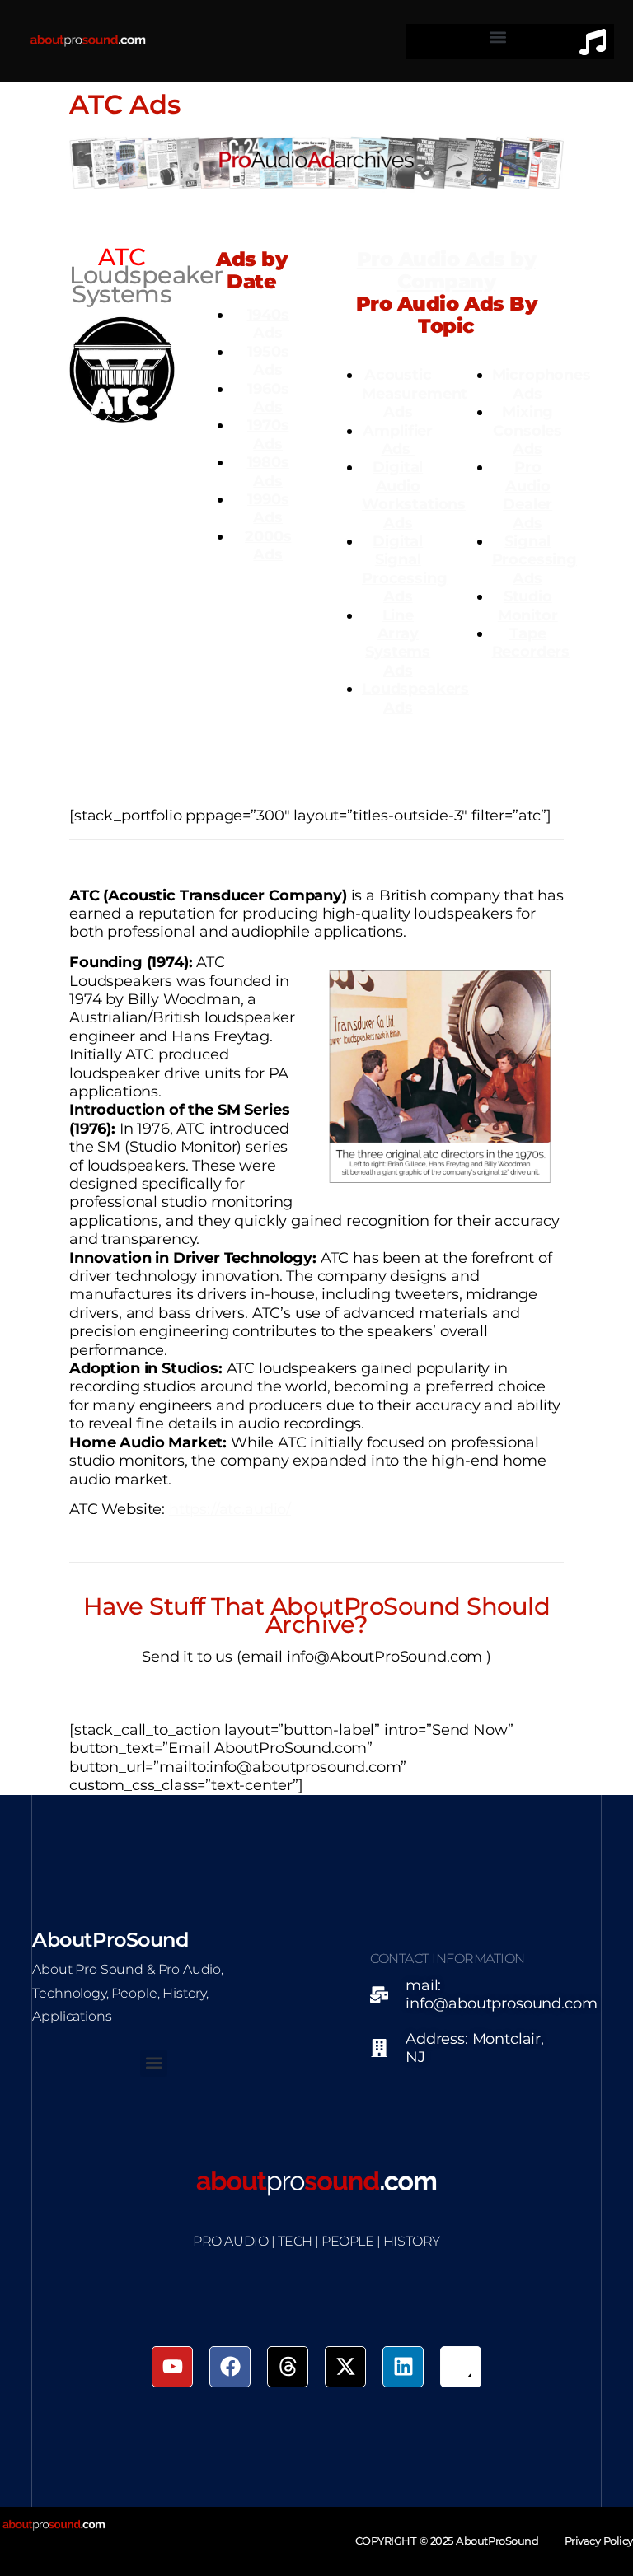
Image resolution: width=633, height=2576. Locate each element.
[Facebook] (230, 2367)
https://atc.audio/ (230, 1509)
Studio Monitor (528, 605)
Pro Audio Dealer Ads (527, 494)
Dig (386, 467)
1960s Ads (268, 397)
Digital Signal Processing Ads (404, 568)
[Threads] (288, 2367)
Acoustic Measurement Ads (415, 393)
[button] (497, 37)
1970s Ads (268, 434)
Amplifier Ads (398, 439)
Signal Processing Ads (535, 559)
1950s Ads (268, 360)
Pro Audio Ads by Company (446, 270)
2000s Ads (268, 545)
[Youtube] (172, 2367)
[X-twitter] (345, 2367)
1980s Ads (268, 471)
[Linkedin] (403, 2367)
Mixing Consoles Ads (527, 430)
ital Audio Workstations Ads (414, 494)
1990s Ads (268, 508)
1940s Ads (268, 323)
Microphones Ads (542, 383)
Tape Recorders (531, 642)
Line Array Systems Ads (398, 643)
